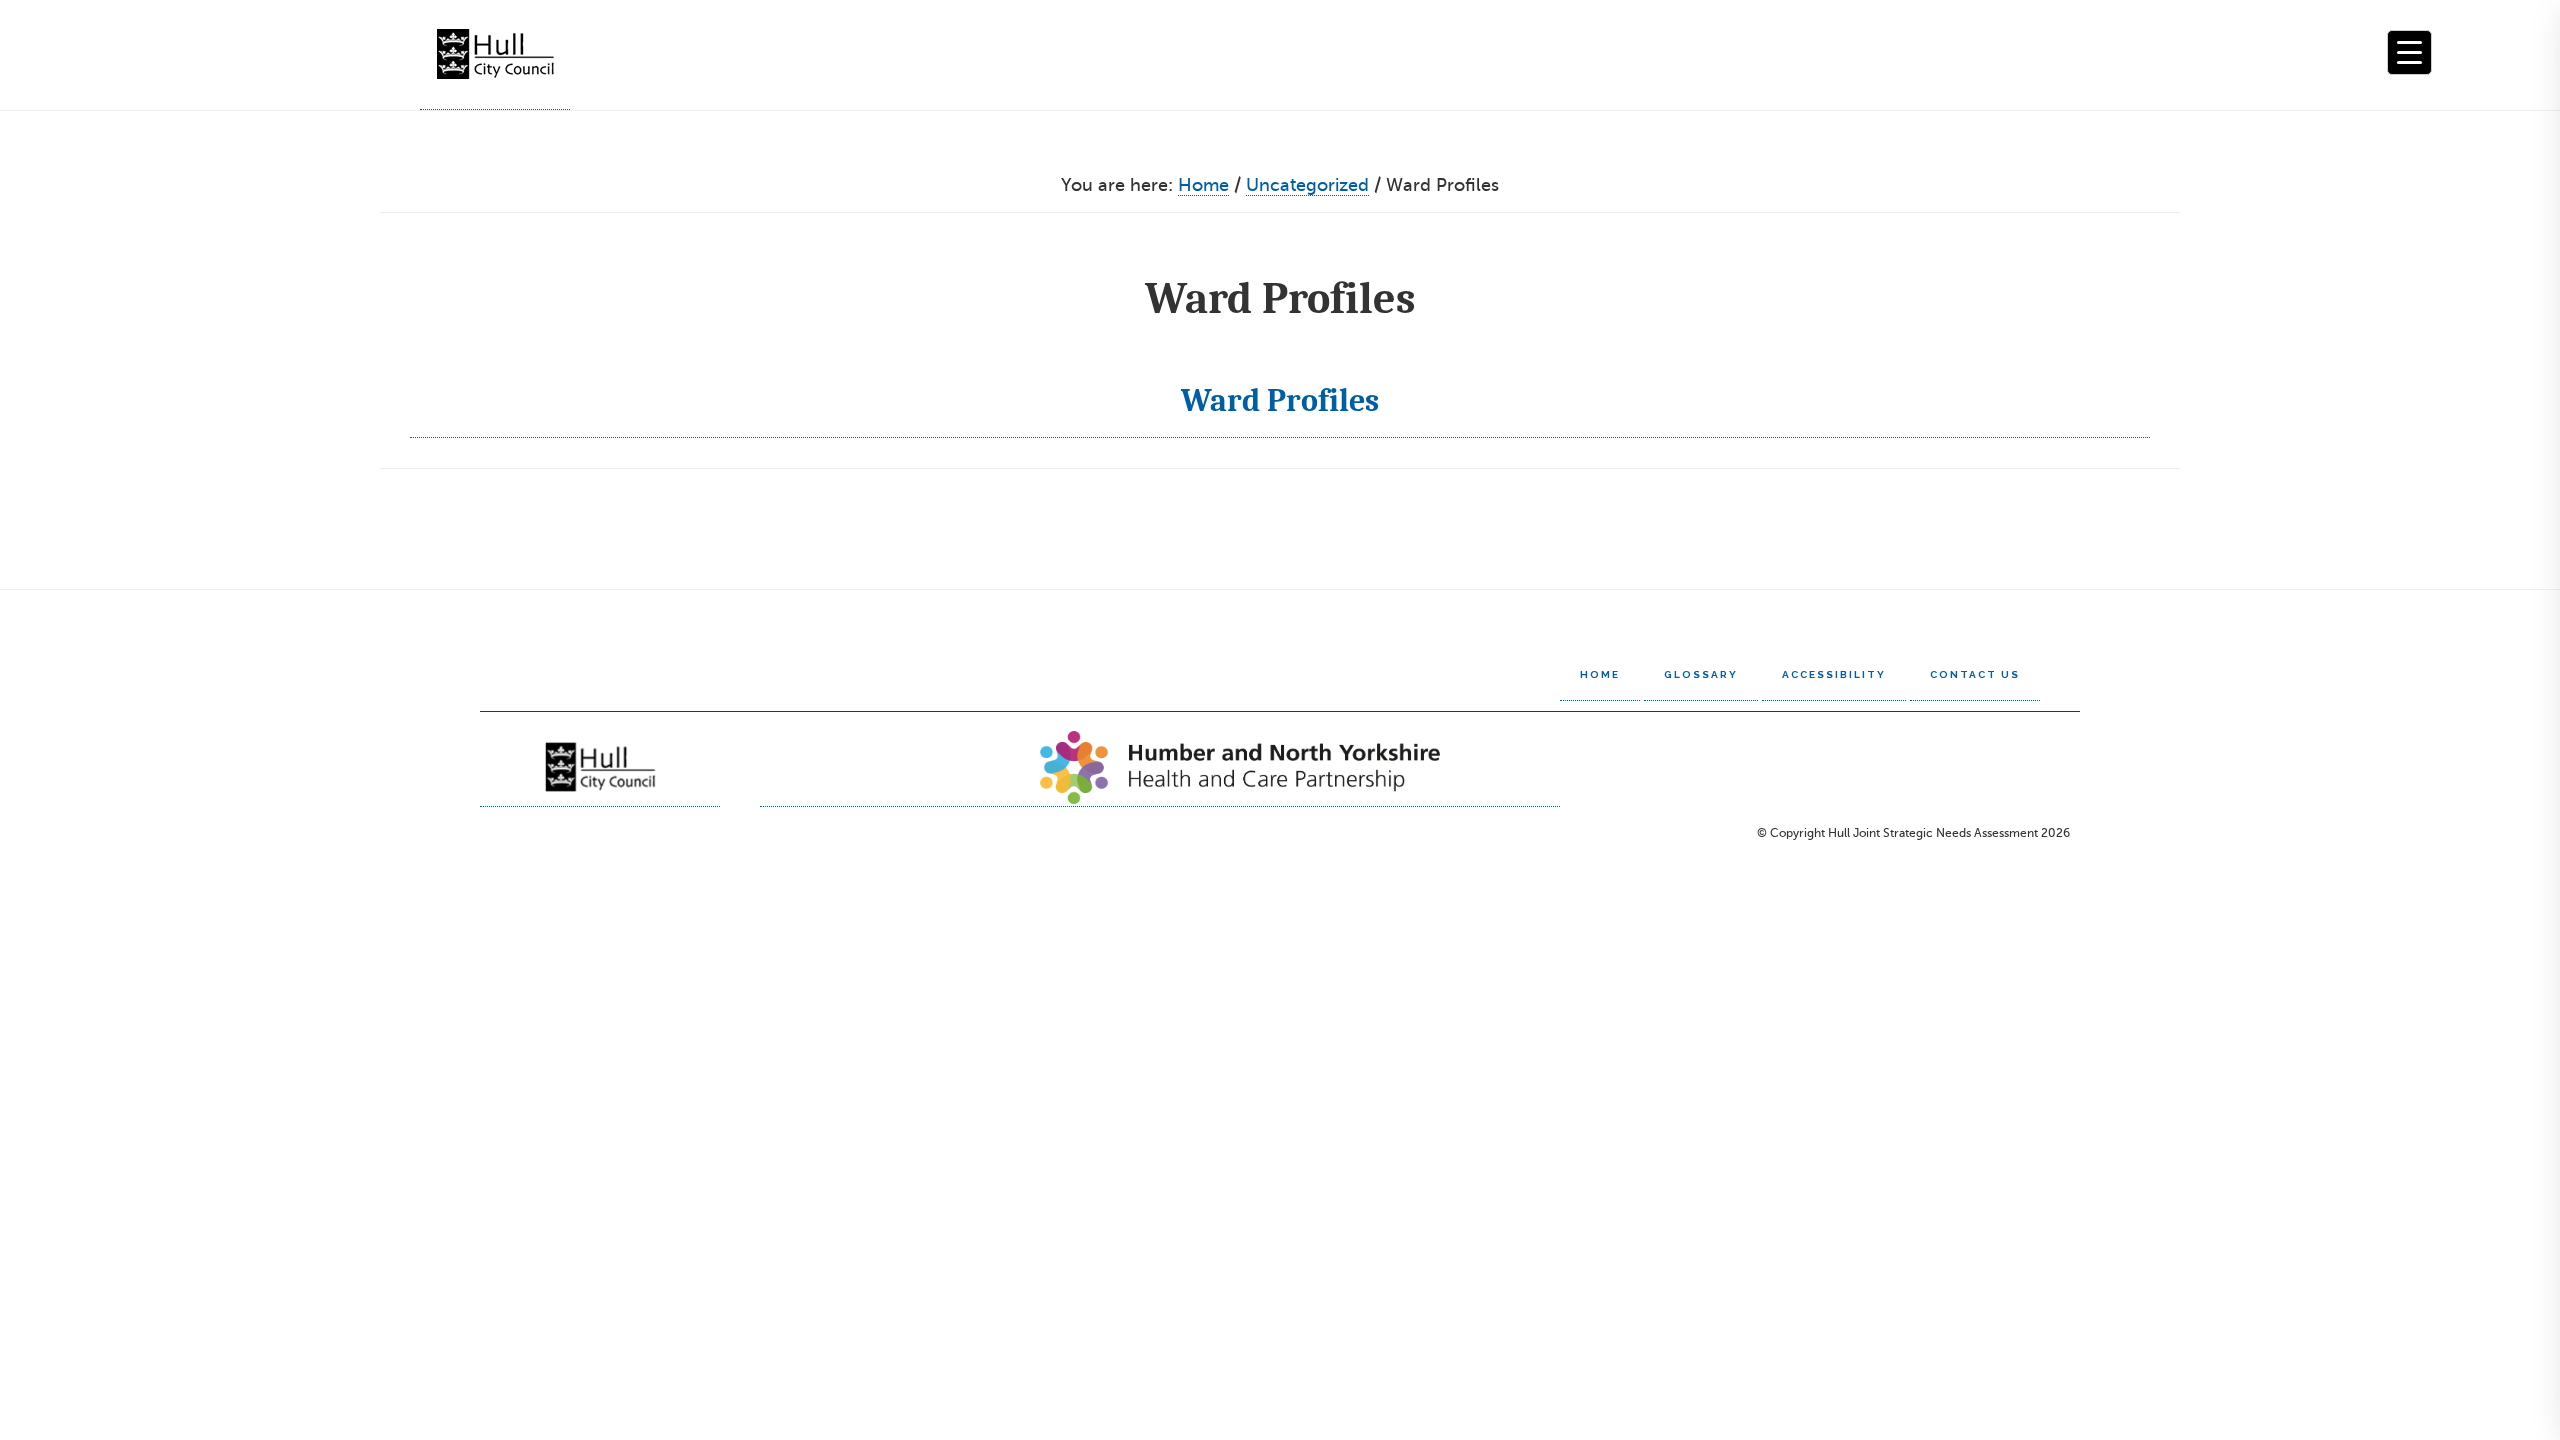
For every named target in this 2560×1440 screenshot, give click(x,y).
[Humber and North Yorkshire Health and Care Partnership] (1160, 767)
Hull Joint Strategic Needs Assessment (495, 55)
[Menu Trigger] (2409, 52)
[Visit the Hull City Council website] (600, 767)
